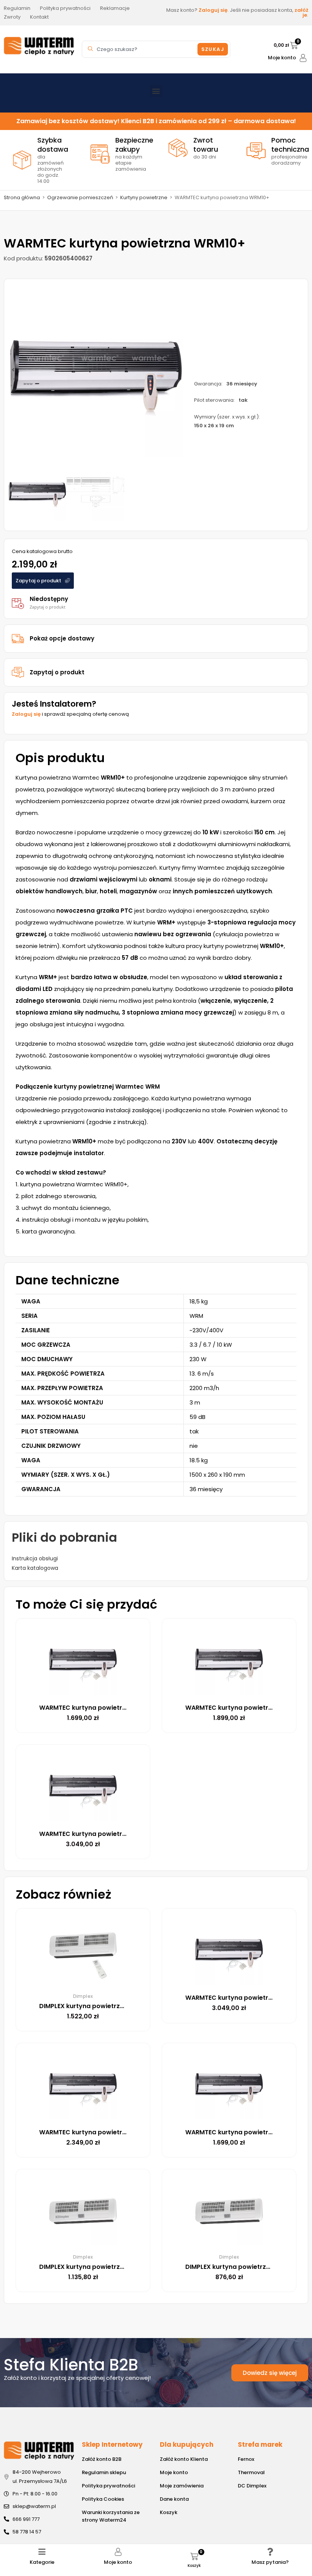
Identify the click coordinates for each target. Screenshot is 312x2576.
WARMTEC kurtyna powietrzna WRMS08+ (249, 1708)
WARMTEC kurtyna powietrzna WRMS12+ (102, 1834)
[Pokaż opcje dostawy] (18, 639)
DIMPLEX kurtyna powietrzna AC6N (93, 2267)
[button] (156, 91)
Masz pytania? (270, 2562)
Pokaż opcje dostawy (62, 638)
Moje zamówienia (182, 2486)
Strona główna (22, 197)
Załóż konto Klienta (184, 2459)
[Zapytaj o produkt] (18, 672)
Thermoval (251, 2472)
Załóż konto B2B (102, 2459)
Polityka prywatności (108, 2486)
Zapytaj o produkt (57, 672)
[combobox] (141, 49)
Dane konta (174, 2499)
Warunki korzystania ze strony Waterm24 (111, 2516)
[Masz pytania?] (270, 2552)
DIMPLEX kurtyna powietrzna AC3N (239, 2267)
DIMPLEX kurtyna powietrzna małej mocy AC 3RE (114, 2006)
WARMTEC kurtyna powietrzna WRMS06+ (103, 1708)
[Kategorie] (42, 2552)
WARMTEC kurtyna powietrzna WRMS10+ (102, 2132)
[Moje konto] (303, 58)
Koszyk (169, 2512)
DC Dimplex (252, 2486)
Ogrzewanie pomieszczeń (80, 197)
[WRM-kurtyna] (95, 370)
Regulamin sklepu (104, 2472)
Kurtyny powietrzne (144, 197)
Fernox (246, 2459)
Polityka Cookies (103, 2499)
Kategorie (42, 2562)
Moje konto (282, 58)
